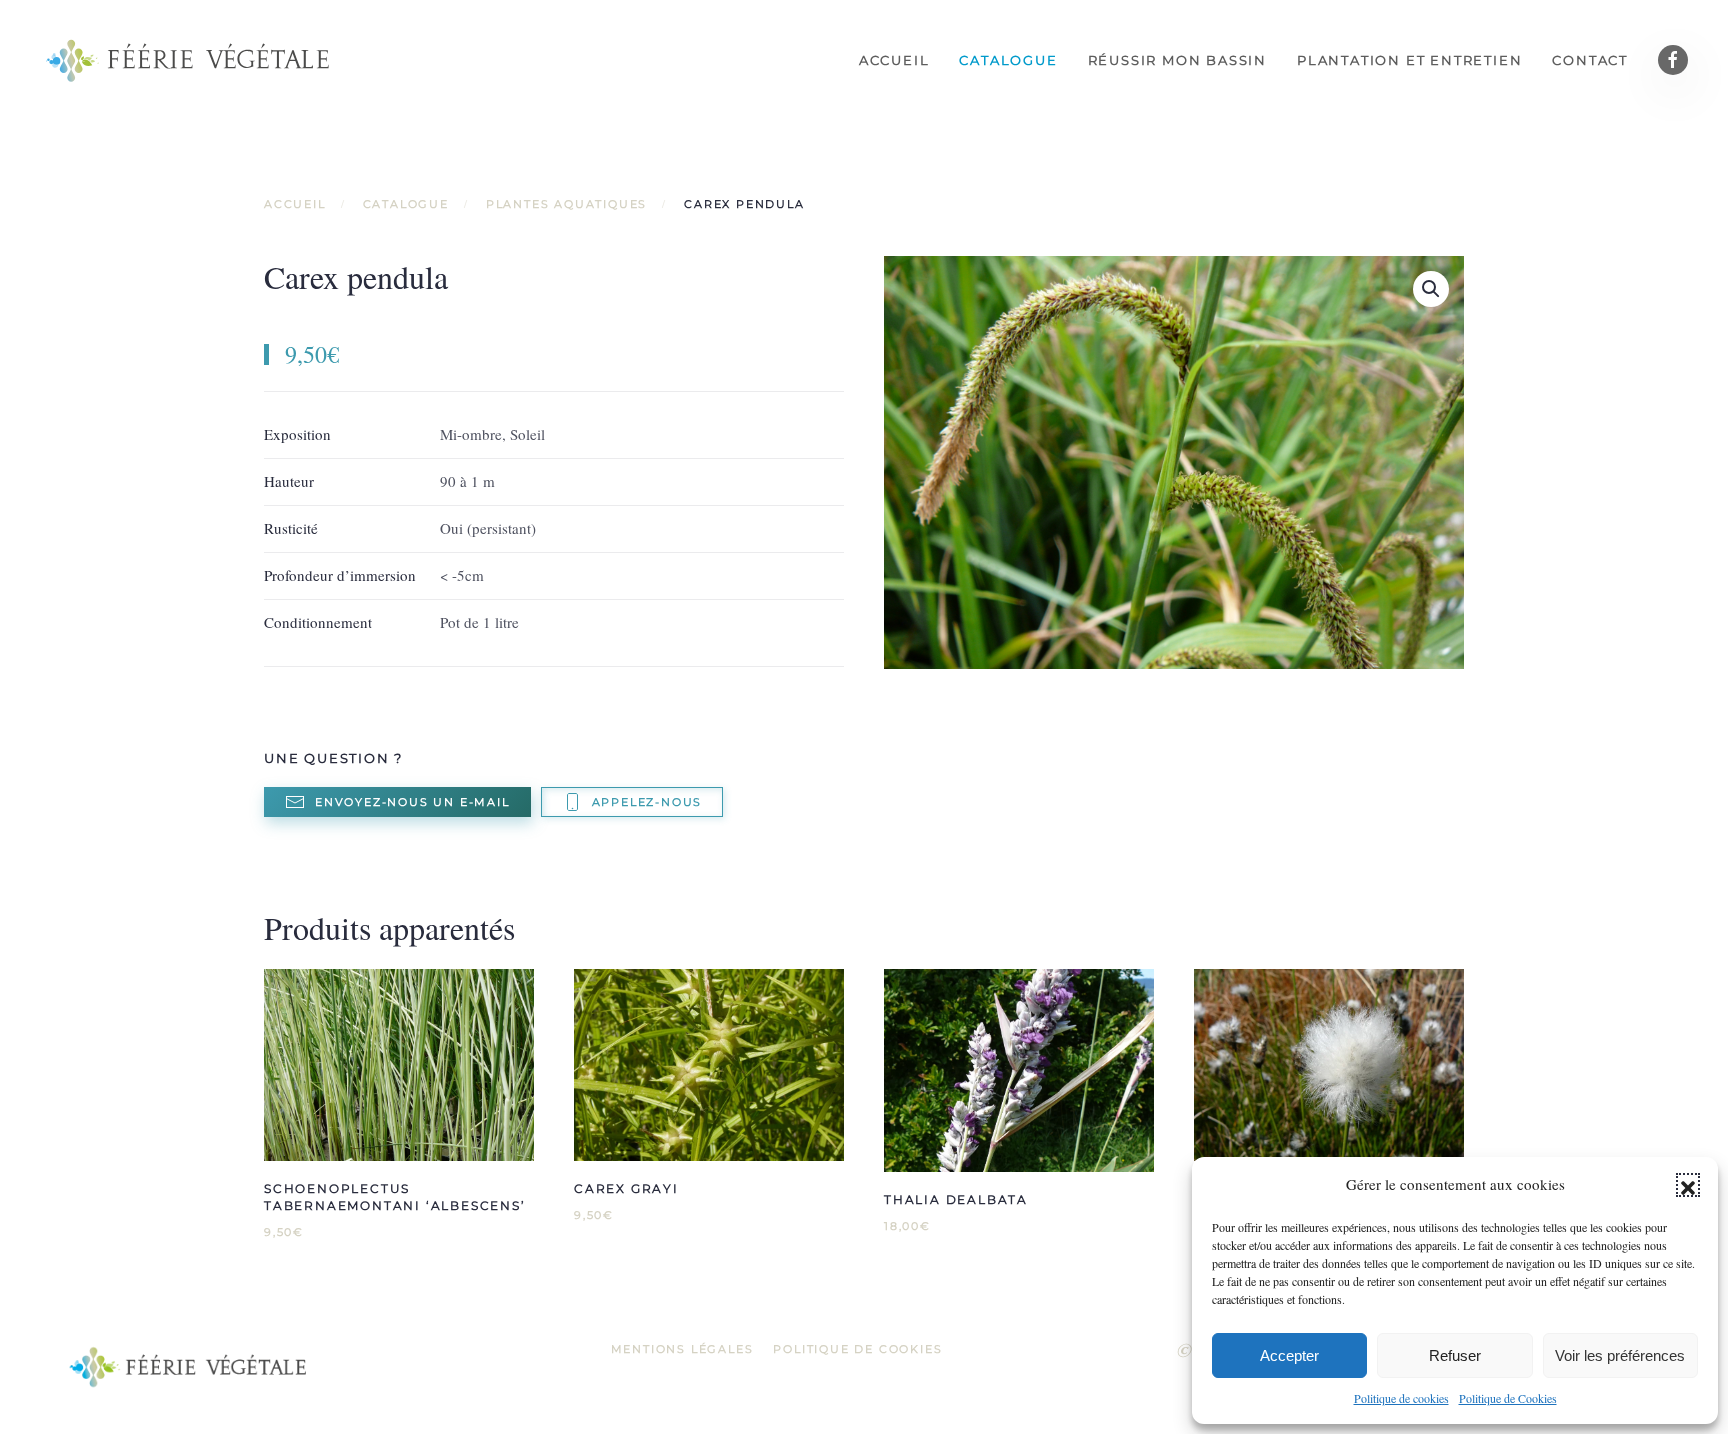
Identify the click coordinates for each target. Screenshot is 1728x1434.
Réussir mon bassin (1177, 60)
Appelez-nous (647, 802)
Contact (1590, 60)
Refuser (1455, 1355)
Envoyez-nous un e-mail (412, 802)
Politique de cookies (1401, 1398)
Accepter (1289, 1355)
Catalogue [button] (1008, 60)
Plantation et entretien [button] (1409, 60)
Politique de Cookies (1508, 1398)
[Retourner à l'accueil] (190, 60)
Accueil (894, 60)
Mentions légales (682, 1349)
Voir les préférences (1620, 1355)
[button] (1688, 1185)
